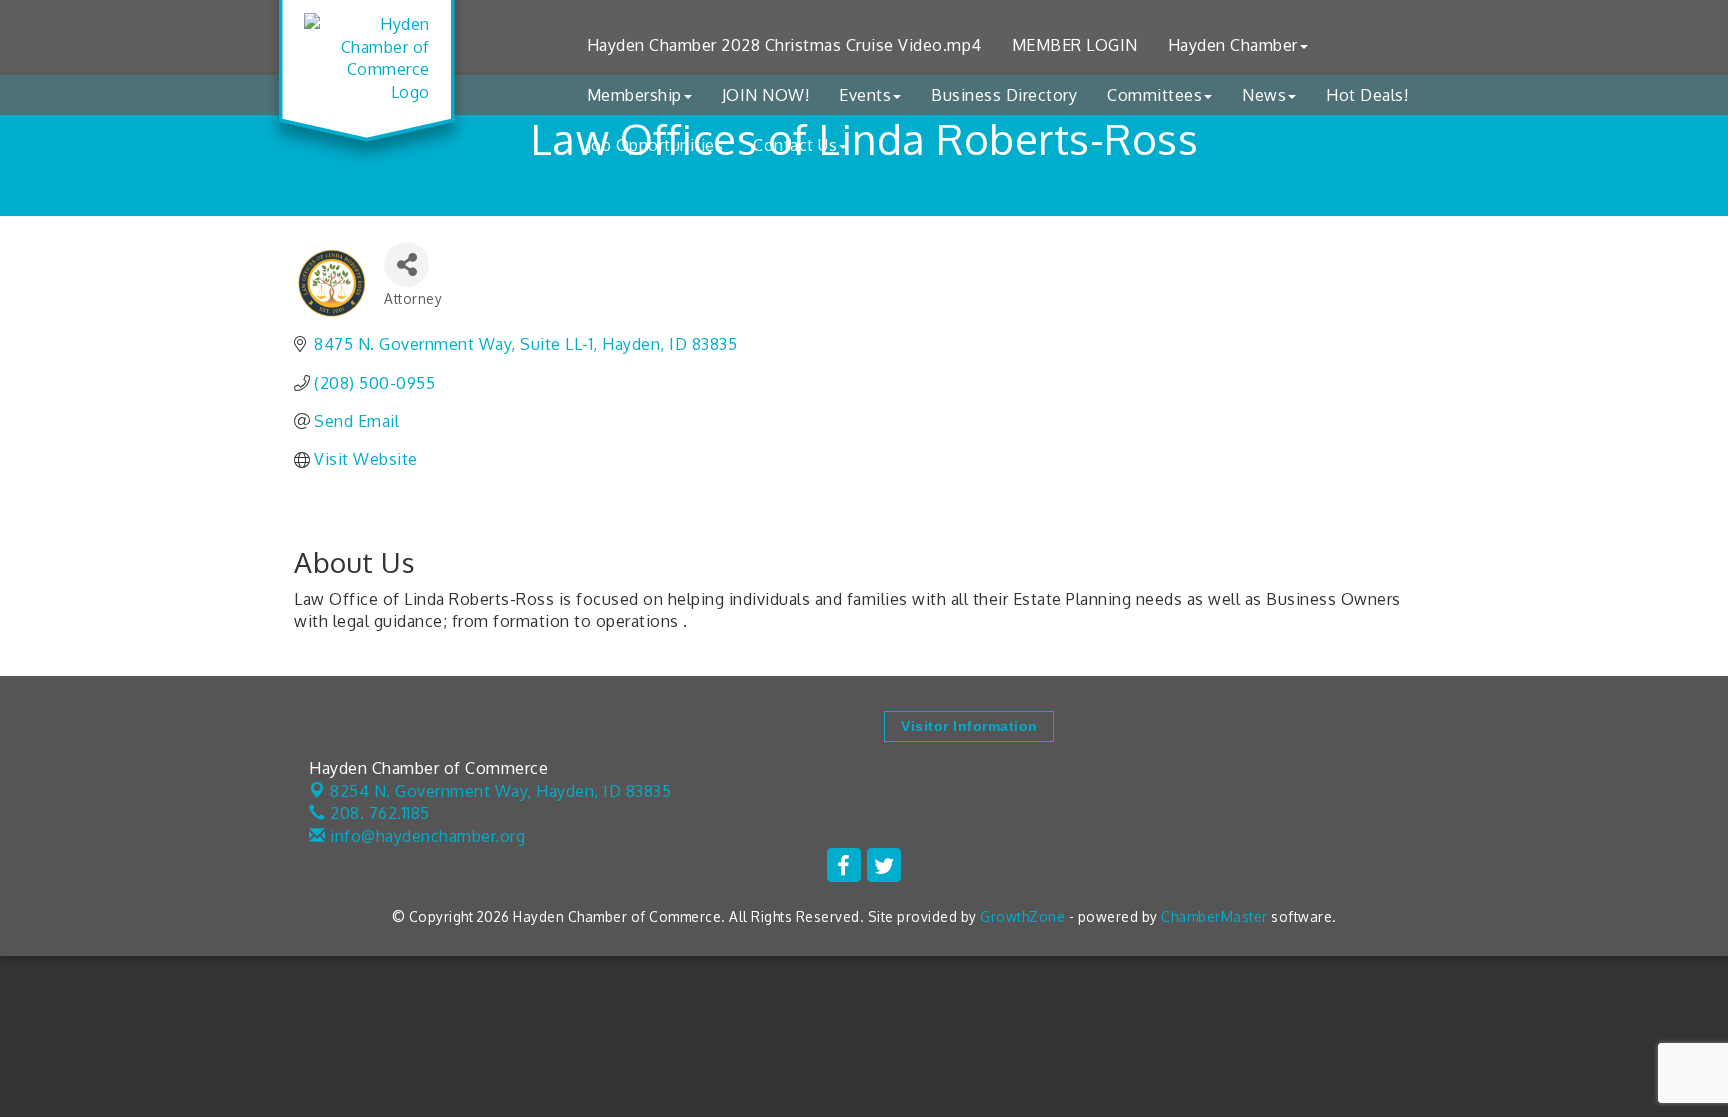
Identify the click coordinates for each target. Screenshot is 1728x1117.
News (1264, 95)
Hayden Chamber (1233, 45)
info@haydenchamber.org (425, 836)
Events (865, 95)
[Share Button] (406, 264)
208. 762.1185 (378, 813)
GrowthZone (1022, 916)
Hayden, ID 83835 (500, 791)
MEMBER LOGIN (1075, 45)
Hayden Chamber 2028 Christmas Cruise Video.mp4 (784, 45)
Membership (634, 95)
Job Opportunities (655, 145)
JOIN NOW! (766, 95)
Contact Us (795, 145)
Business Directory (1004, 95)
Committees (1154, 95)
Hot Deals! (1367, 95)
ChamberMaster (1214, 916)
